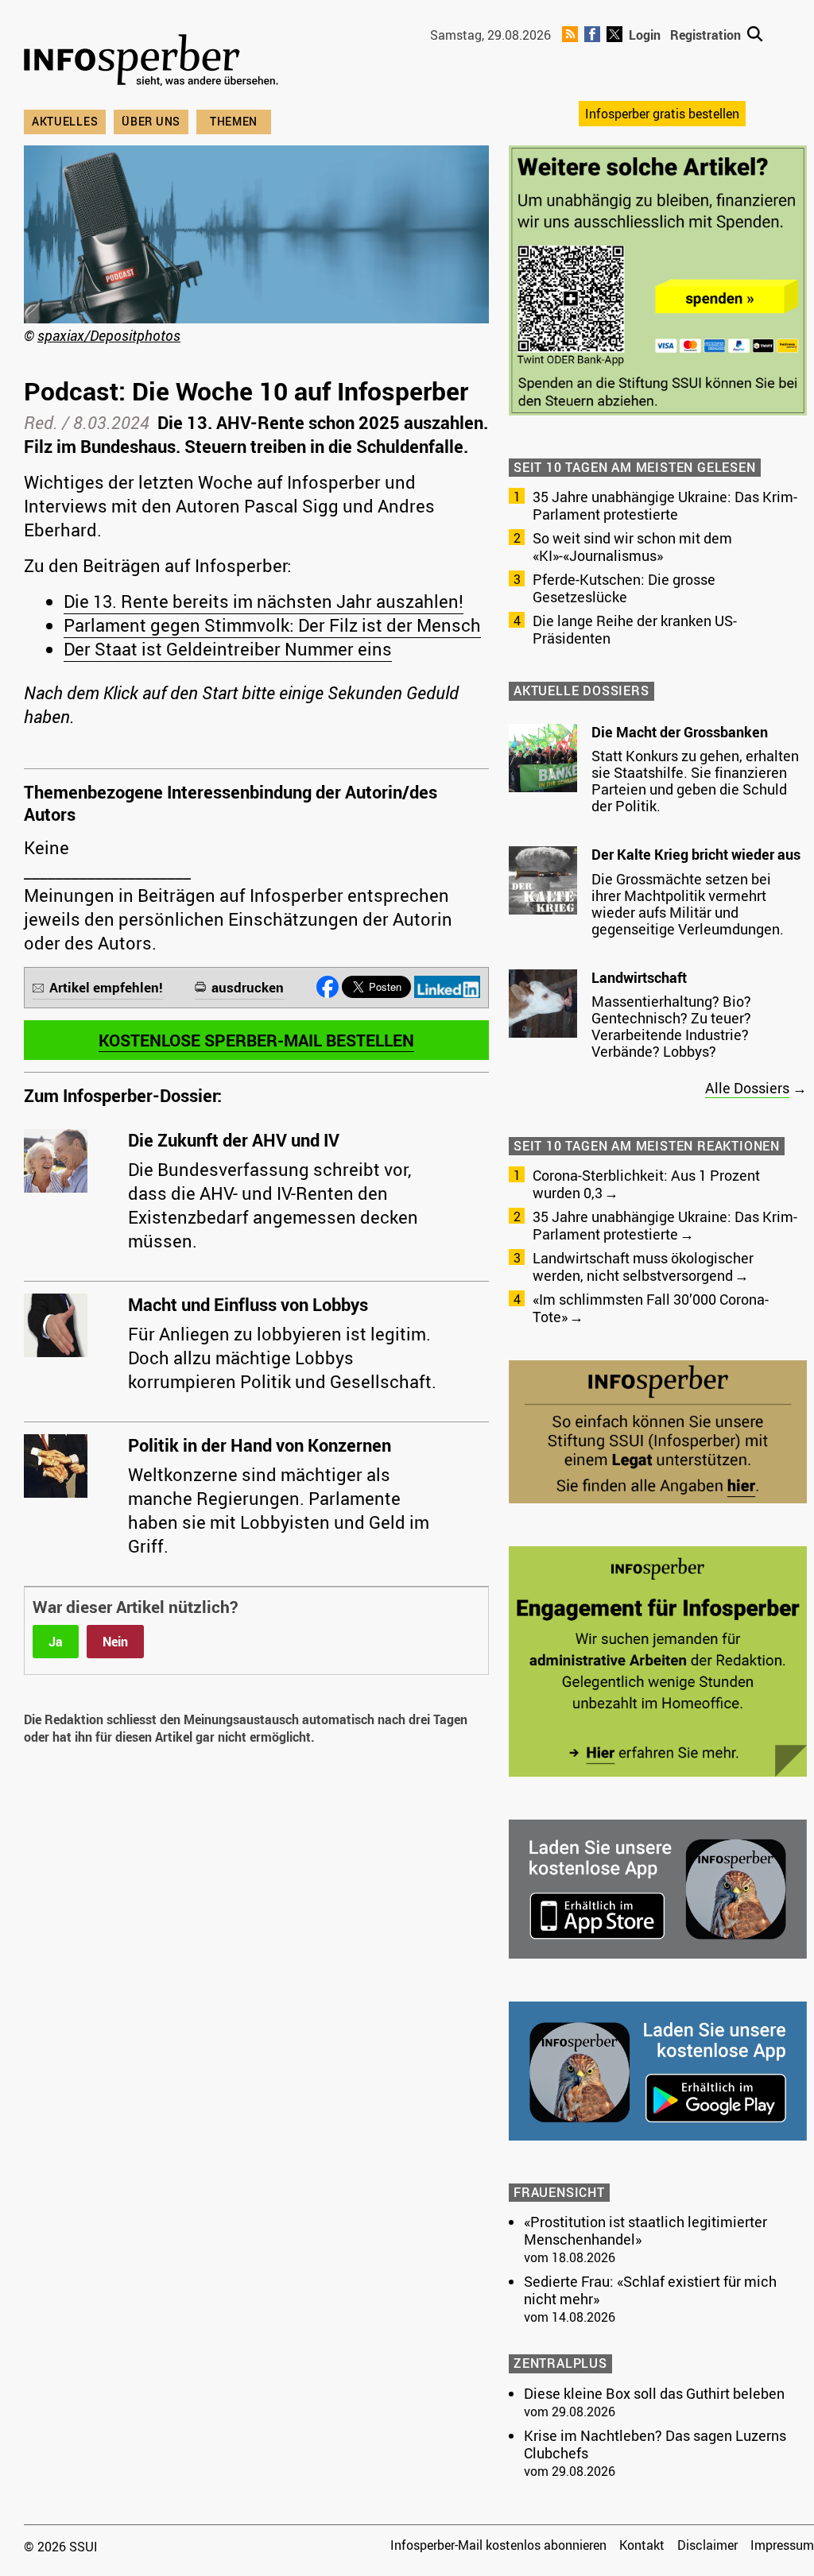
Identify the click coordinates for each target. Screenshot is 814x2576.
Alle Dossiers (747, 1088)
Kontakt (642, 2545)
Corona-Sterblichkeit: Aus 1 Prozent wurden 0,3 (646, 1184)
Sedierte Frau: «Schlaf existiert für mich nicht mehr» (650, 2290)
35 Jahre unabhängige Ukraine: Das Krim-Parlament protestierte (665, 505)
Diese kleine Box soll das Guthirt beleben (654, 2393)
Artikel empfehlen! (106, 987)
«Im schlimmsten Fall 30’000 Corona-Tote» (651, 1308)
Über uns (151, 121)
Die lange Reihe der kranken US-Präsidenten (635, 629)
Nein (115, 1642)
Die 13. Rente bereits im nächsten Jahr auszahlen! (264, 601)
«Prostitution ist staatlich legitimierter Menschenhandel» (645, 2230)
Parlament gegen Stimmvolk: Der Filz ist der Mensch (272, 625)
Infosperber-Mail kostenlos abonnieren (498, 2545)
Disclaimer (707, 2545)
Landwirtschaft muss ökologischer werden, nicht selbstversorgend (643, 1267)
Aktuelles (65, 121)
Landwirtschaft (639, 977)
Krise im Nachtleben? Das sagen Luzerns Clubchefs (655, 2444)
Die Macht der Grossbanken (680, 732)
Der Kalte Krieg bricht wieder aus (696, 854)
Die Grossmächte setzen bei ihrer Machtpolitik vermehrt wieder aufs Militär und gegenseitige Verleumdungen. (688, 904)
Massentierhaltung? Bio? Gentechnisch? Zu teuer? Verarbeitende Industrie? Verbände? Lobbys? (671, 1026)
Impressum (782, 2545)
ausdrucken (248, 987)
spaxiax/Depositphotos (109, 335)
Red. (41, 422)
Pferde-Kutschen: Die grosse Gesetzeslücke (624, 588)
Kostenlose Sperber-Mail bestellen (256, 1040)
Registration (705, 35)
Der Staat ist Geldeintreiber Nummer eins (228, 649)
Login (645, 35)
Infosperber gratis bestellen (662, 114)
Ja (56, 1642)
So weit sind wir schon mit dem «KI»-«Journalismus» (632, 547)
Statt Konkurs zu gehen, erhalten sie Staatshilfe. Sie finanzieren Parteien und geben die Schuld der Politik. (695, 781)
